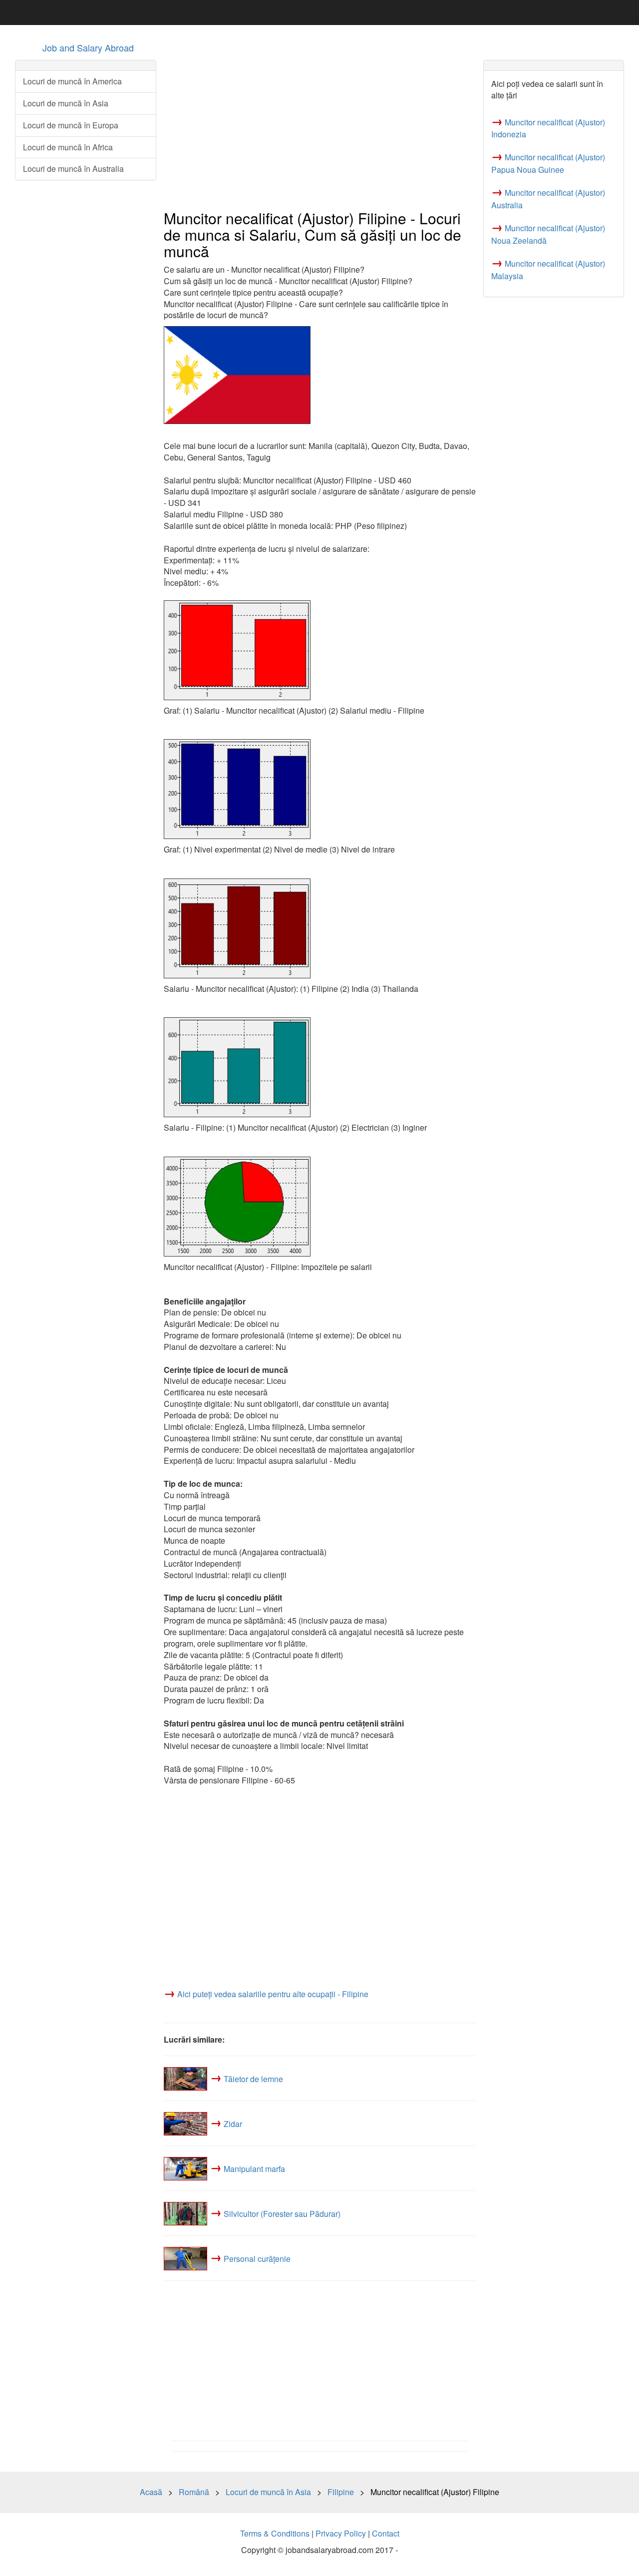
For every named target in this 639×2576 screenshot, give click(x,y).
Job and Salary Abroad (88, 47)
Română (194, 2492)
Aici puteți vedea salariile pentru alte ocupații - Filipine (273, 1994)
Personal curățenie (257, 2258)
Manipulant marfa (254, 2168)
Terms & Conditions (275, 2533)
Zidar (233, 2123)
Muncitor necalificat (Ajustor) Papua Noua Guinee (548, 163)
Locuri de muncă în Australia (73, 169)
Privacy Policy (341, 2533)
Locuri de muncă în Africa (68, 147)
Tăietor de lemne (253, 2078)
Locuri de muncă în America (72, 81)
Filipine (341, 2492)
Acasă (151, 2492)
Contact (386, 2533)
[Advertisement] (320, 130)
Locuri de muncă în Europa (71, 125)
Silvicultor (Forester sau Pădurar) (282, 2213)
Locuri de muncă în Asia (66, 103)
